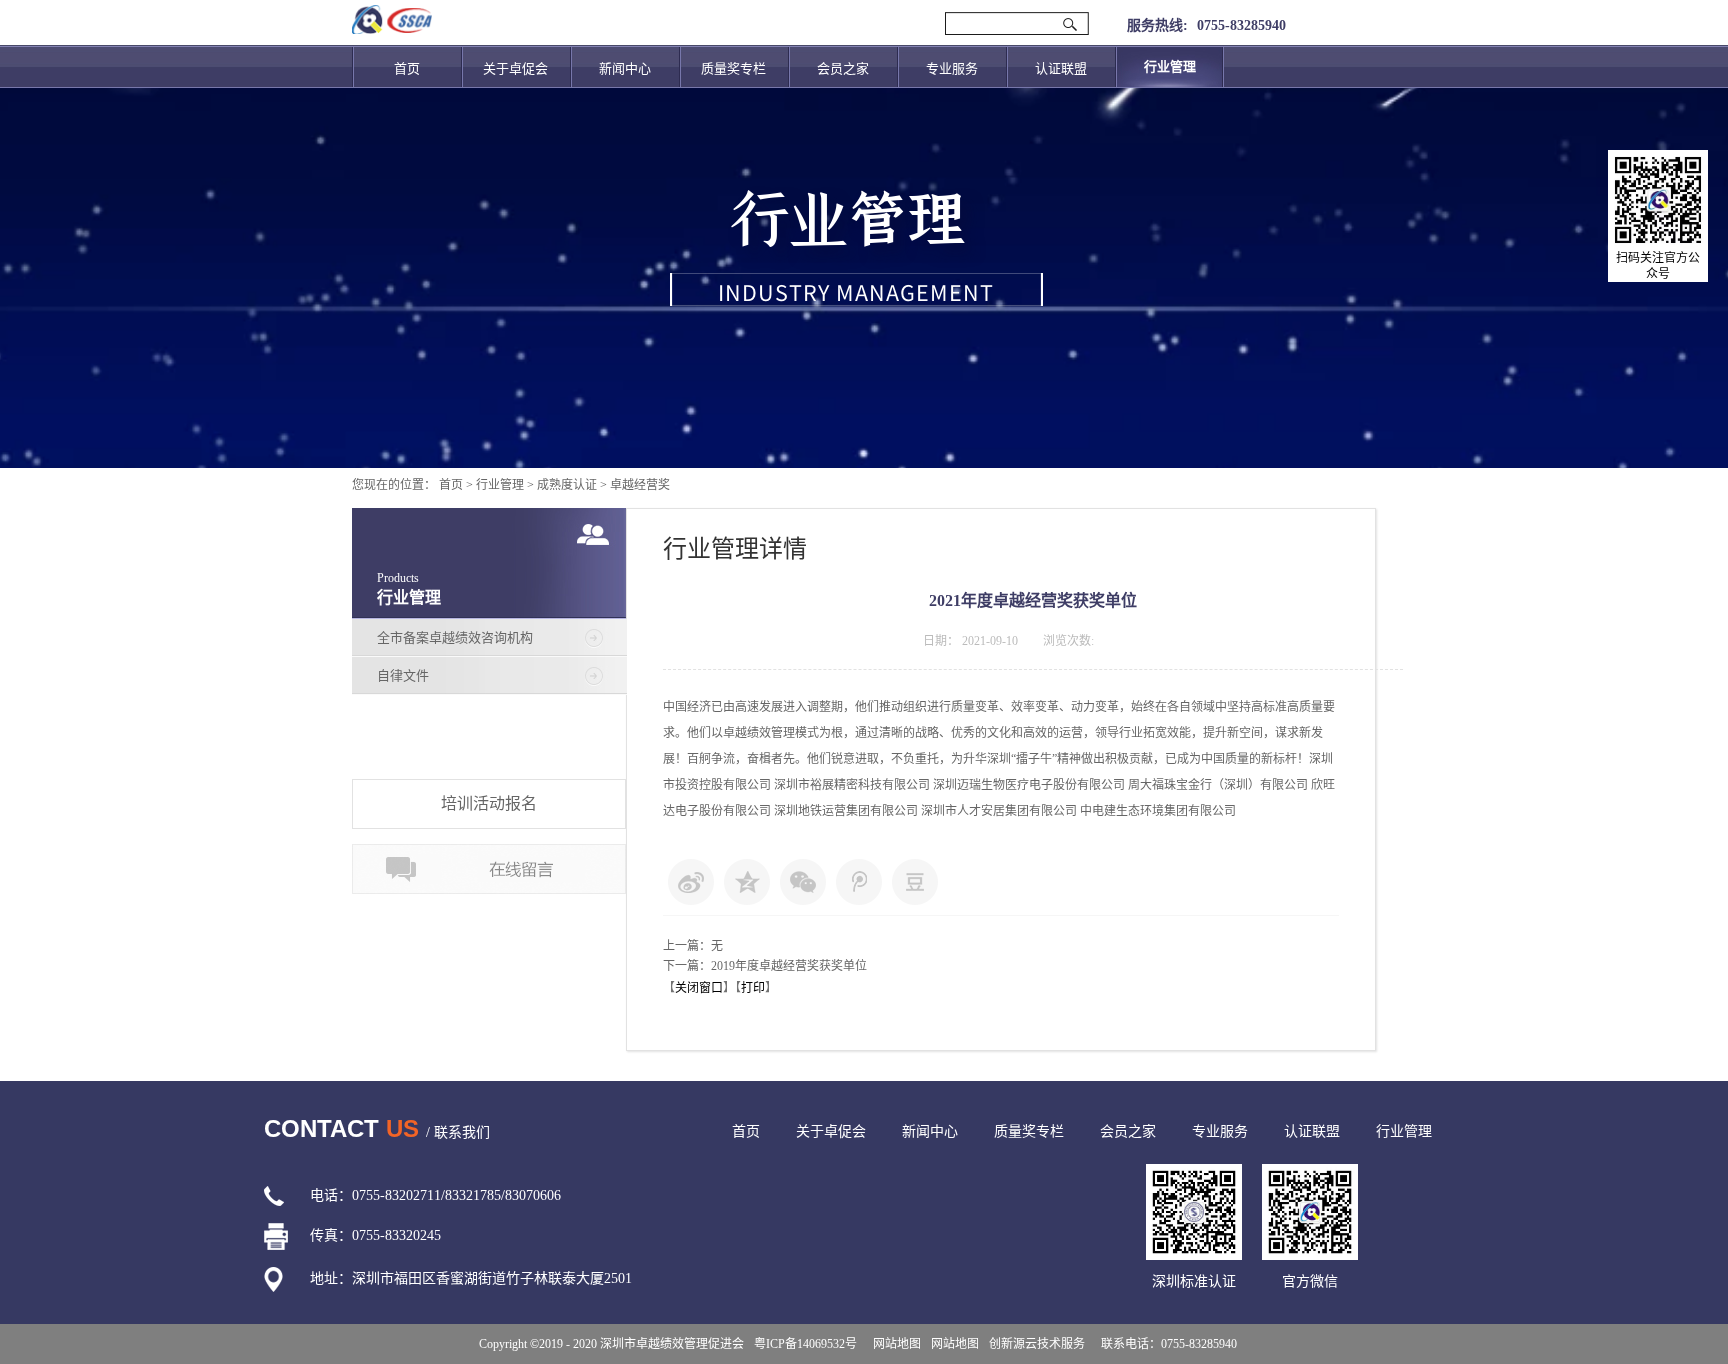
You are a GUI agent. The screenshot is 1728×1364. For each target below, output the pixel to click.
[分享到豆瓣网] (915, 882)
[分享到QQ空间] (747, 882)
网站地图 (894, 1344)
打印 (753, 988)
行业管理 (500, 485)
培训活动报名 (489, 803)
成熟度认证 (567, 485)
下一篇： (765, 966)
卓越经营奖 (640, 485)
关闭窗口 (699, 988)
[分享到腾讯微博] (859, 882)
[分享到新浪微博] (691, 882)
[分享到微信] (803, 882)
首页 (407, 68)
